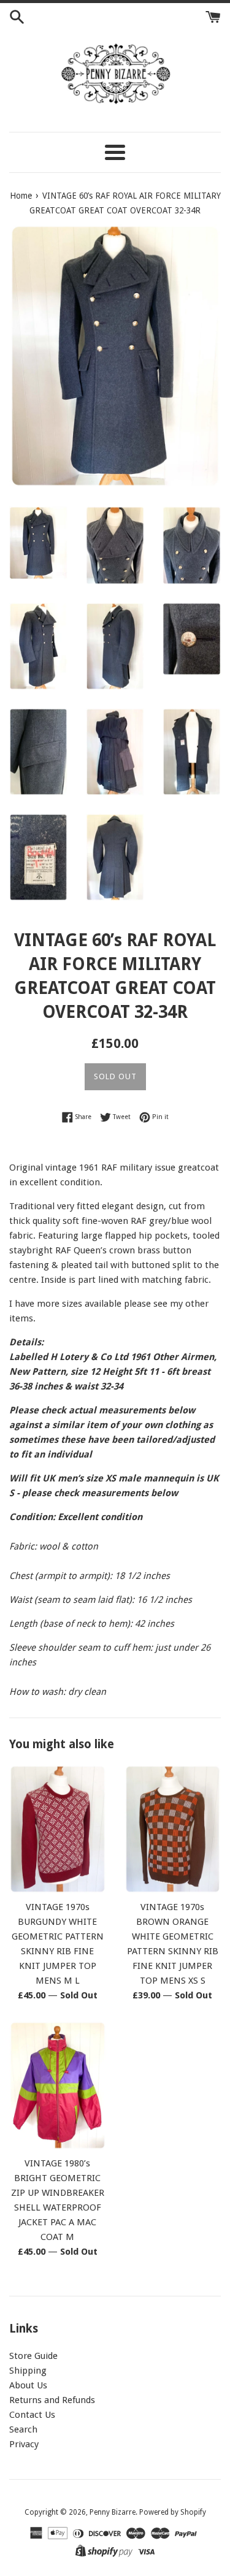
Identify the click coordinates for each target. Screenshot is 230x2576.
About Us (28, 2385)
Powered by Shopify (173, 2512)
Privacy (24, 2444)
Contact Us (32, 2415)
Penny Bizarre (113, 2512)
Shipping (28, 2371)
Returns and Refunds (52, 2400)
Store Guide (33, 2356)
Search (23, 2429)
